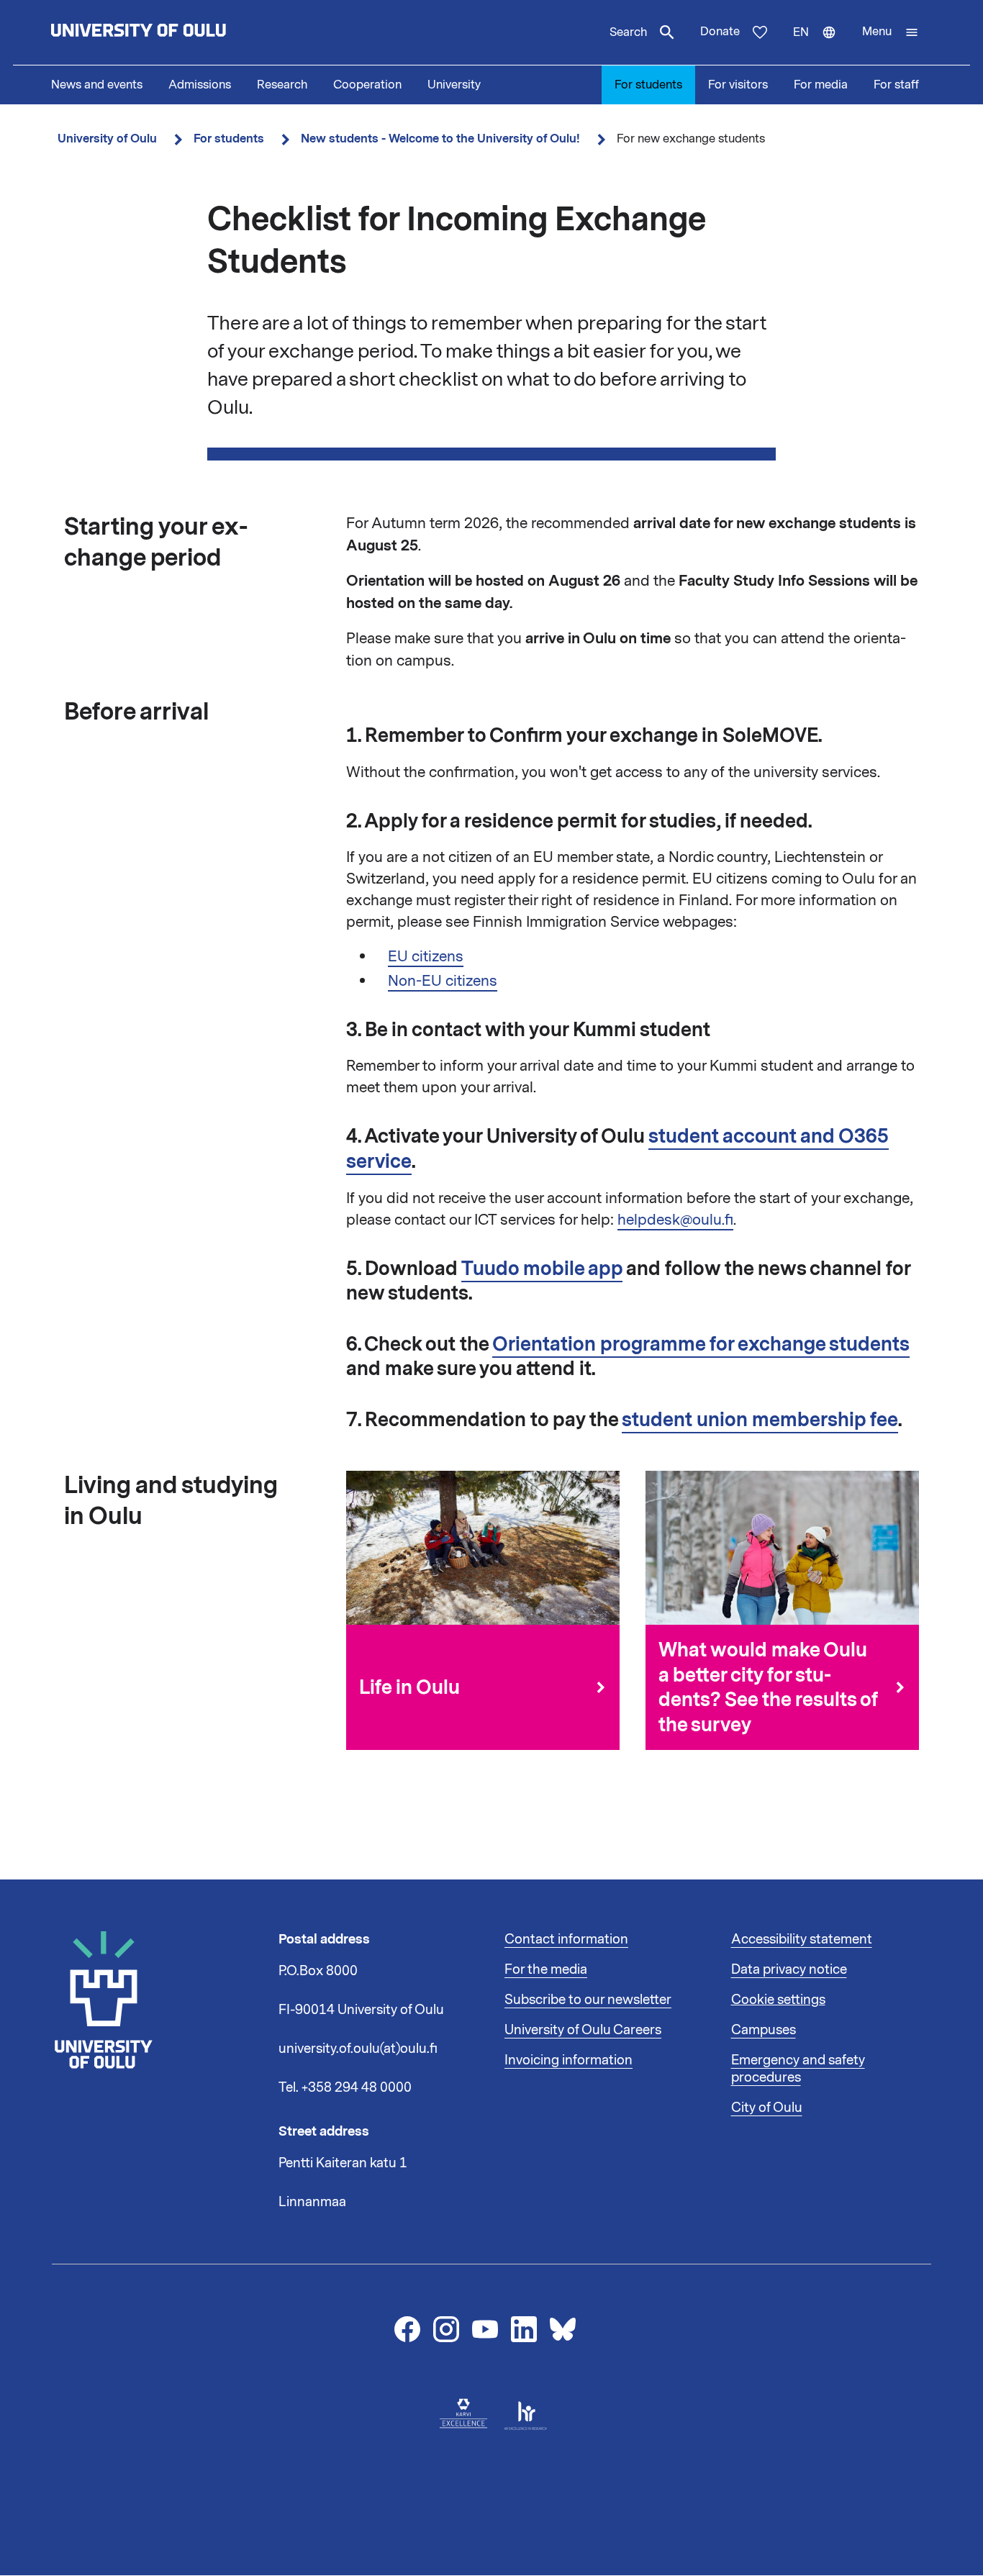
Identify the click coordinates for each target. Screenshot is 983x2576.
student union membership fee (760, 1420)
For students (648, 85)
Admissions (200, 85)
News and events (97, 85)
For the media (546, 1969)
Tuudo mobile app (542, 1269)
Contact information (566, 1939)
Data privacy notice (789, 1969)
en (821, 45)
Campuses (764, 2030)
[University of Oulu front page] (172, 32)
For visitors (738, 85)
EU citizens (426, 956)
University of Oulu (107, 139)
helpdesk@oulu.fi (675, 1220)
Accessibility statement (802, 1939)
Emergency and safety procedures (798, 2069)
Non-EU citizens (443, 981)
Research (282, 85)
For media (821, 85)
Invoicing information (568, 2060)
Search (628, 32)
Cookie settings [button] (778, 2000)
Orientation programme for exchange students (701, 1344)
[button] (891, 32)
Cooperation (367, 85)
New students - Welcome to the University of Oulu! (440, 139)
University (454, 85)
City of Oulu (767, 2108)
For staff (896, 85)
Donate (720, 32)
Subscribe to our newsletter (588, 2000)
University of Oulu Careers (583, 2030)
